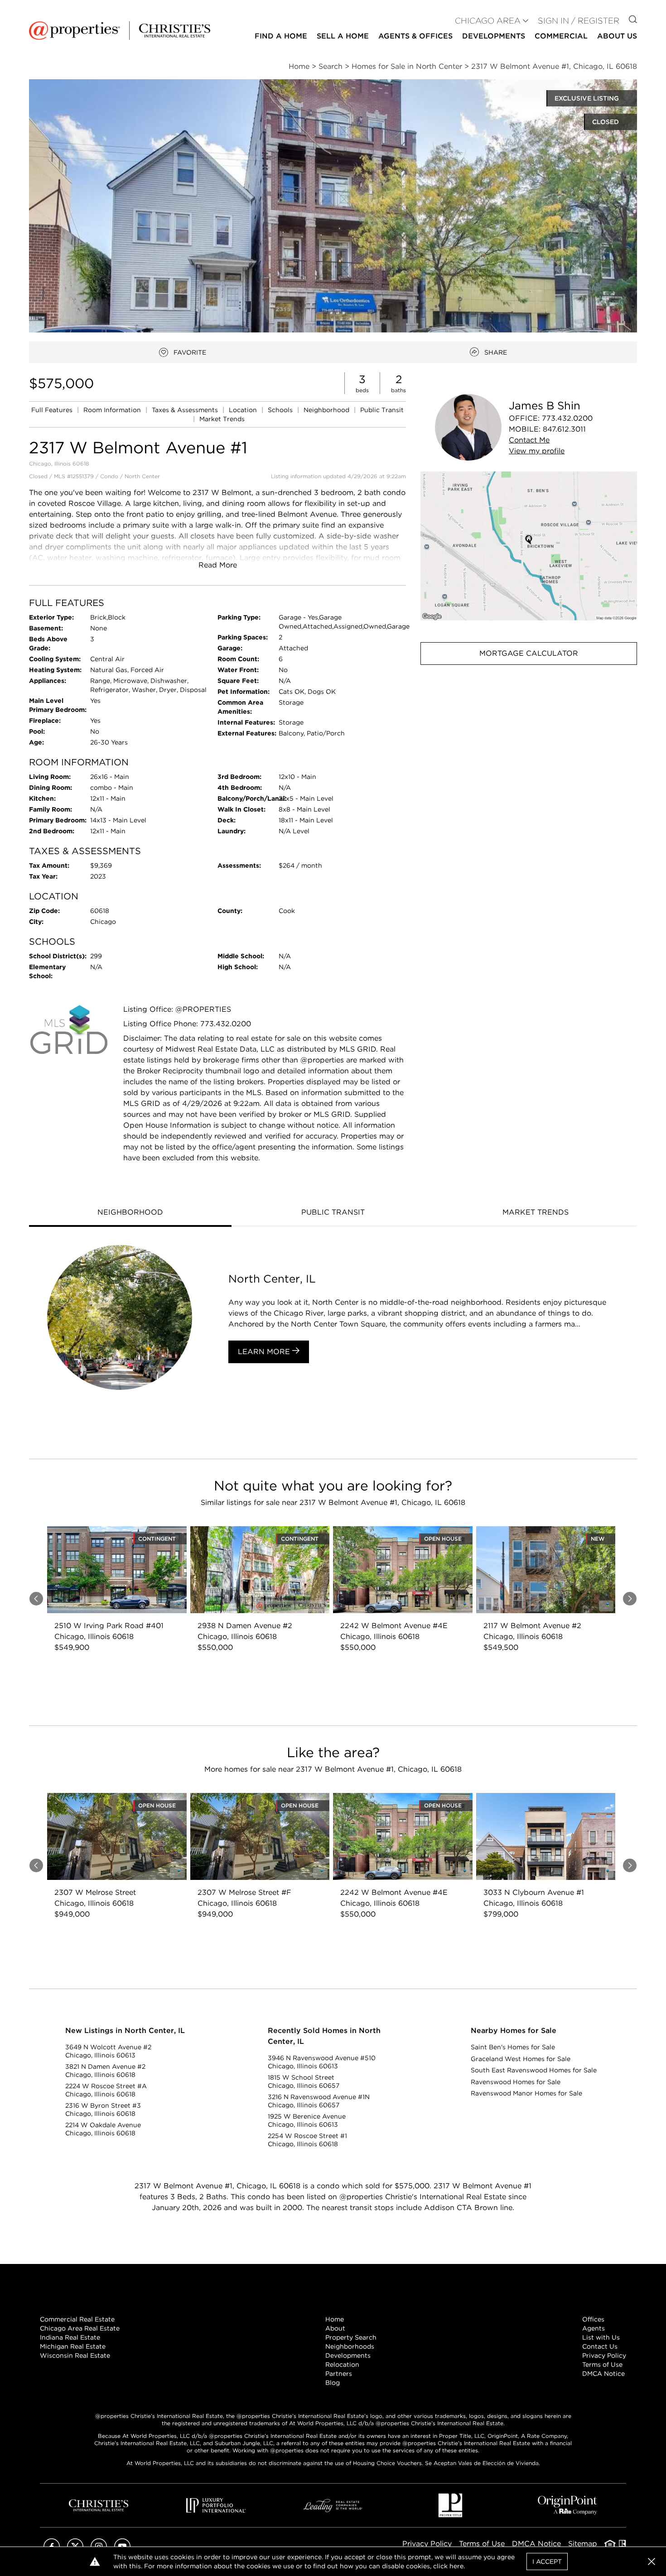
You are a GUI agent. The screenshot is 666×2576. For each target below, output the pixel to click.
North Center (142, 476)
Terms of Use (602, 2365)
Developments (494, 36)
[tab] (130, 1213)
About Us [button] (617, 36)
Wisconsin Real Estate (75, 2355)
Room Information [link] (113, 410)
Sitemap (583, 2544)
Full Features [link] (53, 410)
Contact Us (600, 2346)
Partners (339, 2374)
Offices (593, 2319)
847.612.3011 (564, 429)
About (335, 2328)
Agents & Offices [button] (415, 36)
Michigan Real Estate (73, 2346)
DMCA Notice (603, 2374)
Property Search (351, 2337)
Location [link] (244, 410)
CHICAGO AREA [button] (488, 21)
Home (335, 2319)
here (456, 2566)
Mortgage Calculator (529, 653)
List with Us (601, 2337)
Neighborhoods (350, 2346)
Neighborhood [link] (327, 410)
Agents (594, 2328)
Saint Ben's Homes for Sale (513, 2047)
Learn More (265, 1352)
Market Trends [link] (222, 419)
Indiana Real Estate (70, 2337)
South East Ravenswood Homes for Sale (534, 2070)
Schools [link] (281, 410)
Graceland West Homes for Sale (521, 2059)
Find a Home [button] (281, 36)
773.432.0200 (567, 418)
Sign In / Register (579, 21)
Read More (218, 565)
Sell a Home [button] (343, 36)
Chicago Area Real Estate (80, 2328)
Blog (333, 2383)
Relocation (342, 2365)
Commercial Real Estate (77, 2319)
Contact (529, 440)
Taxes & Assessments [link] (186, 410)
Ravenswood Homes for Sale (516, 2082)
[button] (529, 546)
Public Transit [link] (382, 410)
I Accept (547, 2562)
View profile (537, 451)
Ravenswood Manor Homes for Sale (526, 2093)
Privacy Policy (604, 2355)
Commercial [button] (561, 36)
